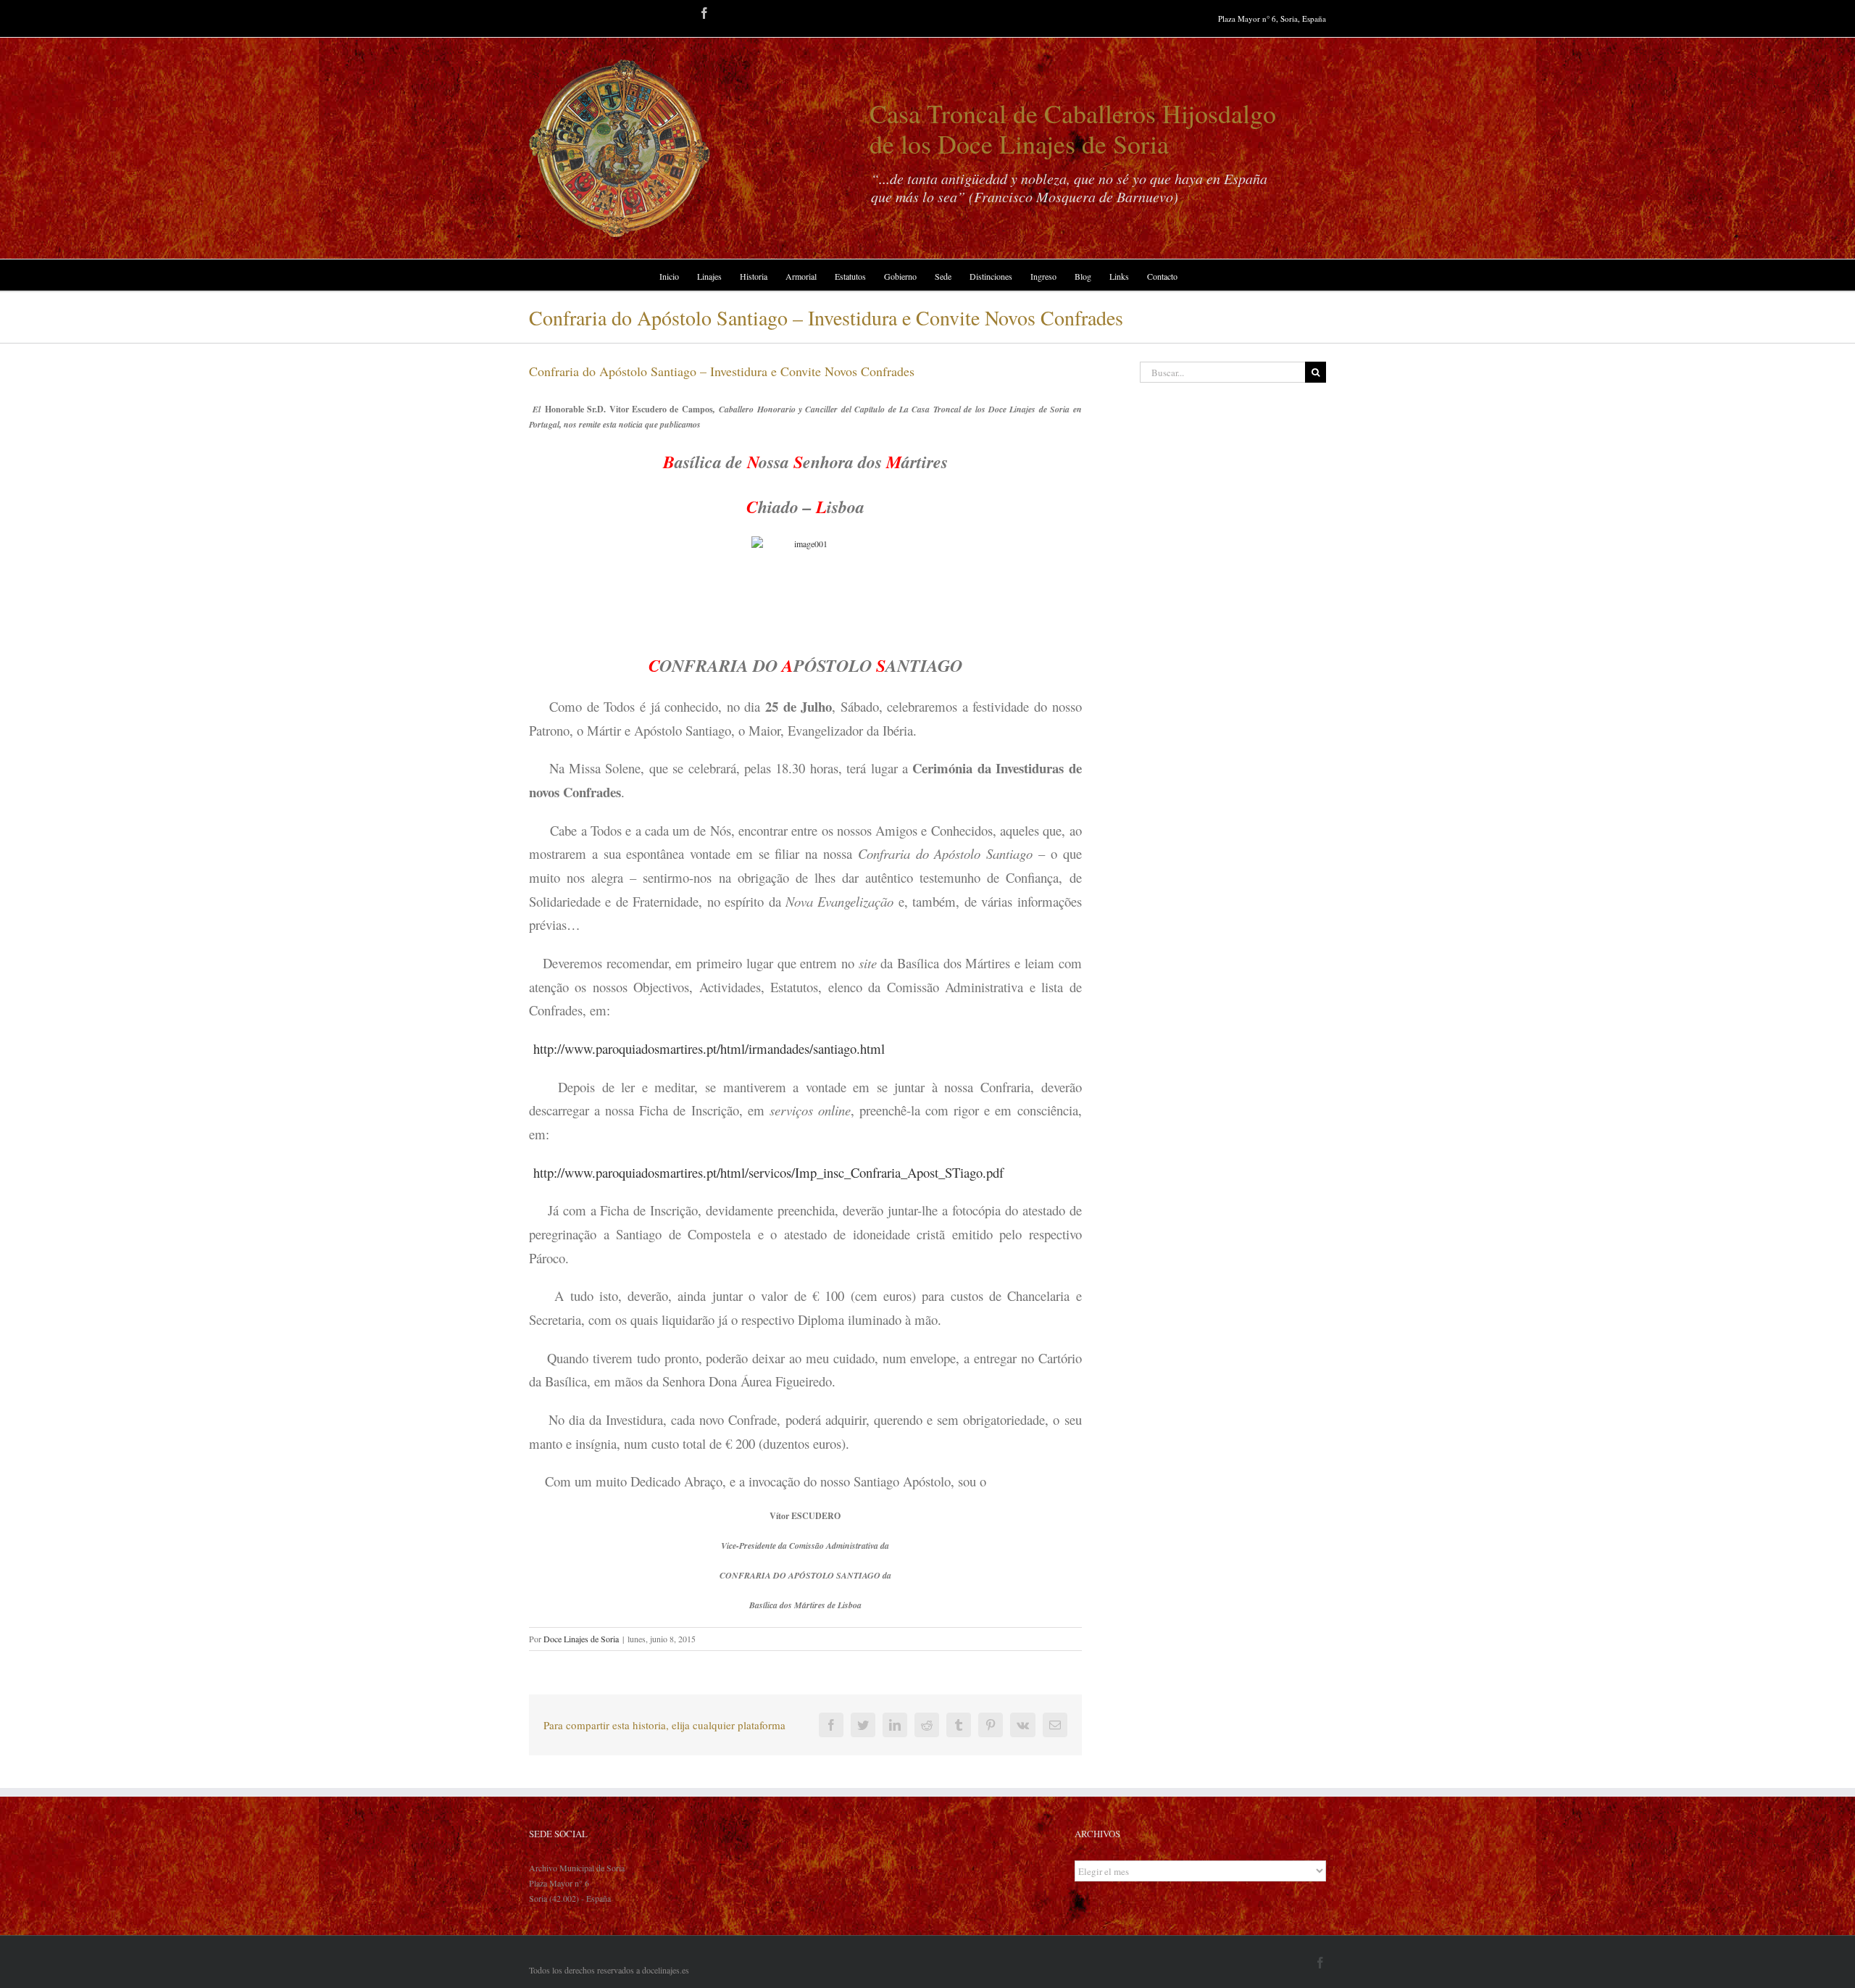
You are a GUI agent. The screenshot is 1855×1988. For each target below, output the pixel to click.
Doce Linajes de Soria (581, 1639)
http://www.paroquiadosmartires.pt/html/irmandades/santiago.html (709, 1048)
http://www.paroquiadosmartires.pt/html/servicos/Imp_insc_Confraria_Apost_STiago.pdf (768, 1172)
